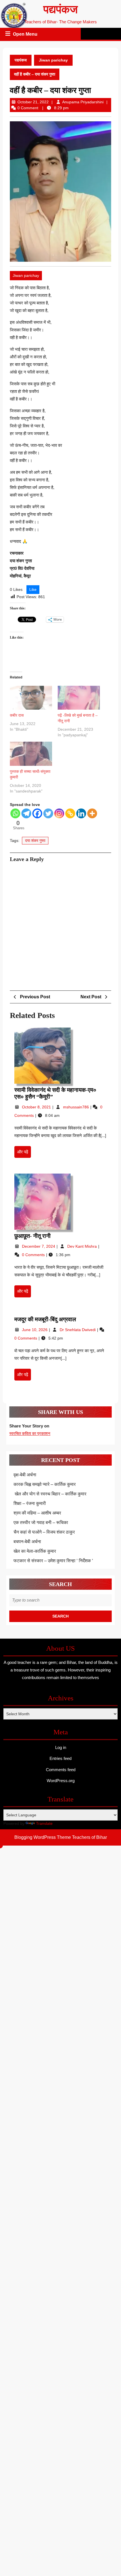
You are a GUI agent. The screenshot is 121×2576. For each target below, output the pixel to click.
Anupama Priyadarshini (83, 102)
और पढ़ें (24, 1154)
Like (33, 589)
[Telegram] (26, 813)
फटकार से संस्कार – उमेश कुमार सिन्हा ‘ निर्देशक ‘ (53, 1561)
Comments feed (61, 1770)
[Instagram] (59, 813)
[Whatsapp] (15, 813)
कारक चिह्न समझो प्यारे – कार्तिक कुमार (45, 1484)
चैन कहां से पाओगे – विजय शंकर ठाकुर (44, 1532)
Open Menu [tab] (26, 35)
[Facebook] (37, 813)
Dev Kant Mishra (83, 1246)
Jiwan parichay (53, 60)
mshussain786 (77, 1107)
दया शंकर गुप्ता (35, 841)
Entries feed (60, 1758)
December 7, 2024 (39, 1246)
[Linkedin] (81, 813)
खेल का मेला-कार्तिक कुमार (35, 1551)
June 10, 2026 (35, 1330)
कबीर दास (17, 715)
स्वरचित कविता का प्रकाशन (30, 1433)
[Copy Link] (70, 813)
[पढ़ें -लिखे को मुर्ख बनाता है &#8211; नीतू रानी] (79, 698)
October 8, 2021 (37, 1107)
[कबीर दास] (31, 698)
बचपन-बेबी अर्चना (28, 1542)
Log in (61, 1747)
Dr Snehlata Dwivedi (78, 1330)
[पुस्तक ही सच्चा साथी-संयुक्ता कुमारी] (31, 754)
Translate (44, 1823)
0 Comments (34, 1255)
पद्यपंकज (60, 9)
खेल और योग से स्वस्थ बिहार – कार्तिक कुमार (50, 1494)
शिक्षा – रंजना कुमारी (30, 1503)
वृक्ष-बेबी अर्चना (25, 1475)
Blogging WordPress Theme (43, 1837)
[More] (92, 813)
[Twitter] (48, 813)
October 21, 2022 (33, 102)
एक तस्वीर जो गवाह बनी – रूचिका (41, 1522)
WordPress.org (61, 1781)
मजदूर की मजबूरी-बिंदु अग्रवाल (45, 1319)
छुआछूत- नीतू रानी (33, 1236)
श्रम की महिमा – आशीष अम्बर (37, 1513)
